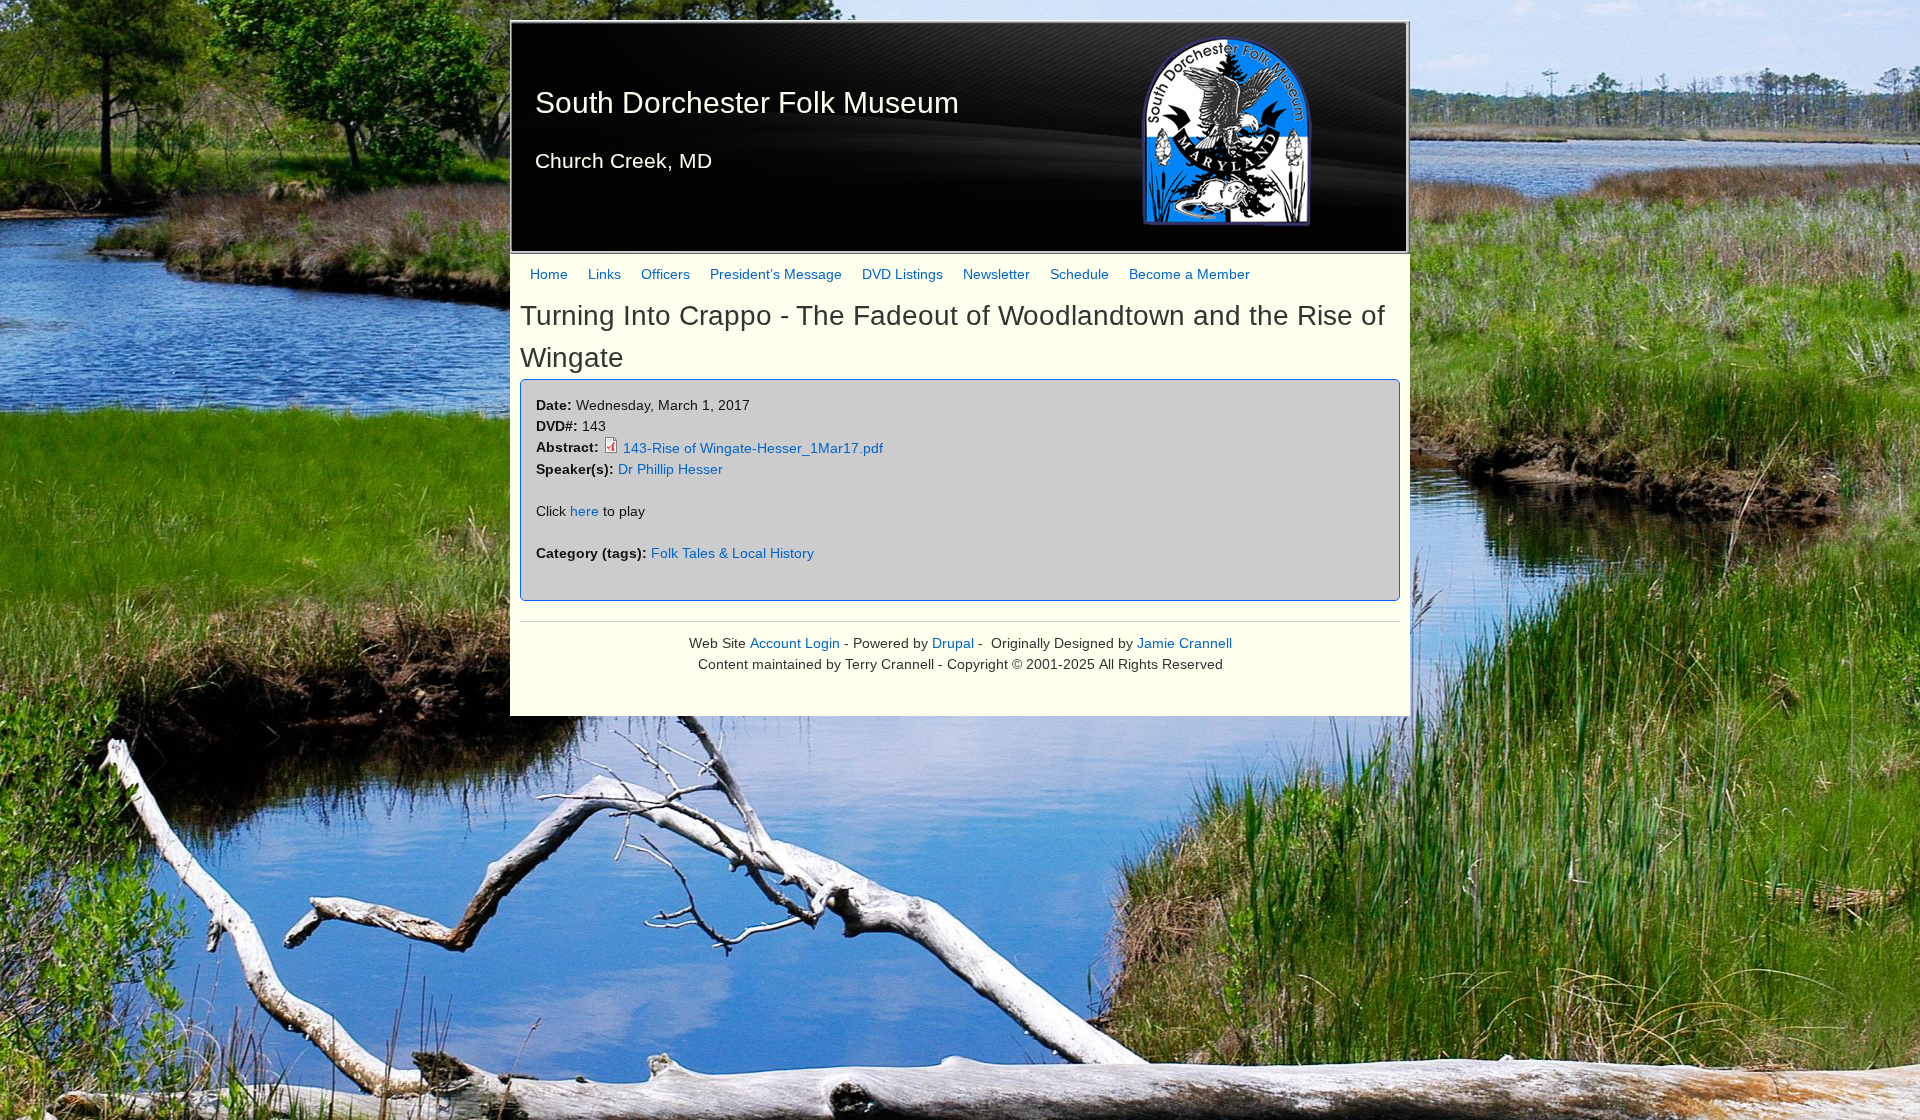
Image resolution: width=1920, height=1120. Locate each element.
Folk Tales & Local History (732, 553)
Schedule (1079, 274)
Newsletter (996, 274)
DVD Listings (902, 274)
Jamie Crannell (1184, 643)
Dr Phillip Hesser (670, 469)
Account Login (795, 643)
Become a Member (1189, 274)
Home (549, 274)
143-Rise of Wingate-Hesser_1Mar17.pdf (753, 448)
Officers (665, 274)
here (584, 511)
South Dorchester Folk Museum (747, 102)
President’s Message (776, 274)
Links (604, 274)
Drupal (953, 643)
